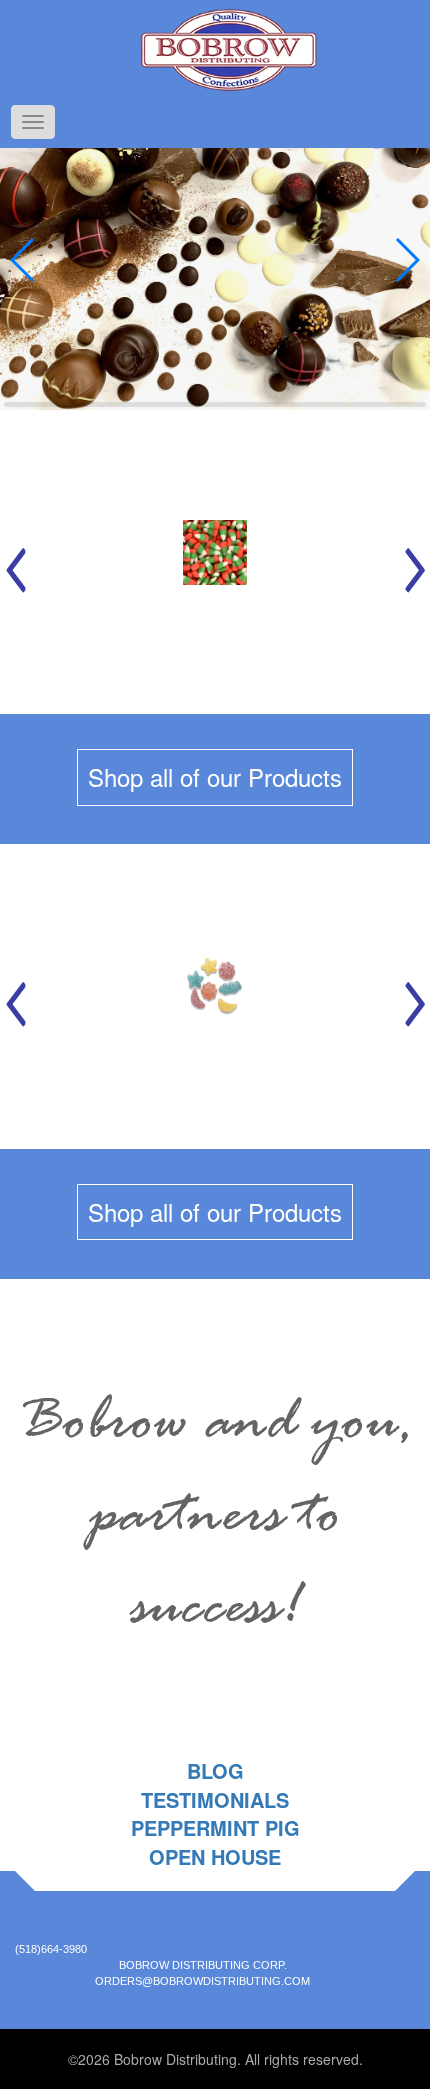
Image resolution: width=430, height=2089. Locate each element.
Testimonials (215, 1799)
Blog (215, 1770)
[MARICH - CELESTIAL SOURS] (215, 996)
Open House (215, 1856)
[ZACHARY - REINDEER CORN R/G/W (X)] (215, 562)
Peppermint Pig (215, 1827)
